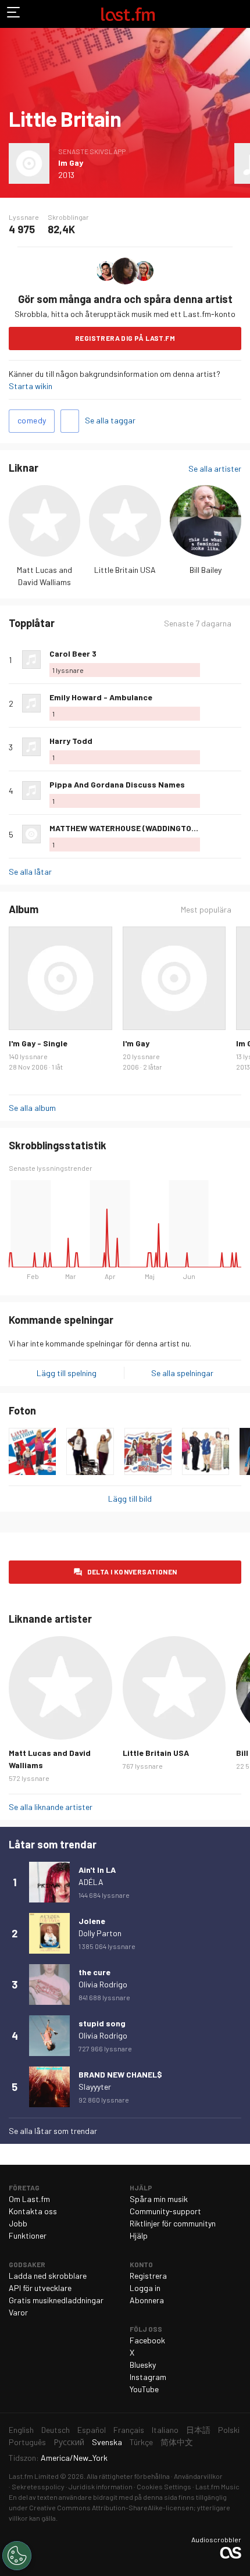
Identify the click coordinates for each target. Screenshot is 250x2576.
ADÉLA (91, 1882)
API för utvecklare (40, 2288)
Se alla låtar (30, 872)
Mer (237, 660)
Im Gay (71, 163)
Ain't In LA (97, 1870)
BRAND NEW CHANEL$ (120, 2074)
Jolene (92, 1921)
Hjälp (139, 2235)
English (21, 2430)
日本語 (198, 2430)
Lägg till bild (130, 1499)
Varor (18, 2312)
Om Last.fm (29, 2199)
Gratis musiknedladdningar (56, 2300)
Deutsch (56, 2430)
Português (27, 2442)
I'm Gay (136, 1043)
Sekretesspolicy (38, 2486)
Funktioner (28, 2235)
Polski (229, 2430)
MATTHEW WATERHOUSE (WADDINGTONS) (127, 828)
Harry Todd (71, 741)
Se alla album (32, 1108)
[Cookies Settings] (17, 2556)
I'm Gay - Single (38, 1043)
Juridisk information (101, 2486)
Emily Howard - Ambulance (101, 697)
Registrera (148, 2276)
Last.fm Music (217, 2486)
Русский (69, 2442)
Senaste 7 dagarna (198, 623)
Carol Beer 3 (73, 653)
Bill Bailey (206, 570)
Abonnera (147, 2300)
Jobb (18, 2223)
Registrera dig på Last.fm (125, 338)
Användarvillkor (198, 2476)
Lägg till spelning (67, 1373)
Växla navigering (14, 14)
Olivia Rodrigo (103, 1984)
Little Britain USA (125, 570)
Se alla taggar (110, 420)
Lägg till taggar (70, 421)
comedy (32, 420)
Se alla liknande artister (51, 1807)
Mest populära (206, 910)
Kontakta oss (33, 2211)
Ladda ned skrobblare (48, 2276)
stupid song (102, 2023)
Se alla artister (215, 468)
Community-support (165, 2211)
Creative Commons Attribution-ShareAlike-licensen (111, 2507)
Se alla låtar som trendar (53, 2131)
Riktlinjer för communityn (173, 2223)
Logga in (145, 2288)
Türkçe (141, 2442)
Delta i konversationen (132, 1572)
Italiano (165, 2430)
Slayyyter (95, 2087)
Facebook (147, 2340)
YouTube (144, 2389)
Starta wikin (31, 386)
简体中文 (177, 2442)
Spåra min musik (159, 2199)
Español (92, 2430)
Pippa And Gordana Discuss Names (117, 784)
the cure (94, 1972)
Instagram (148, 2377)
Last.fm (128, 14)
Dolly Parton (100, 1933)
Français (129, 2430)
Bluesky (143, 2365)
